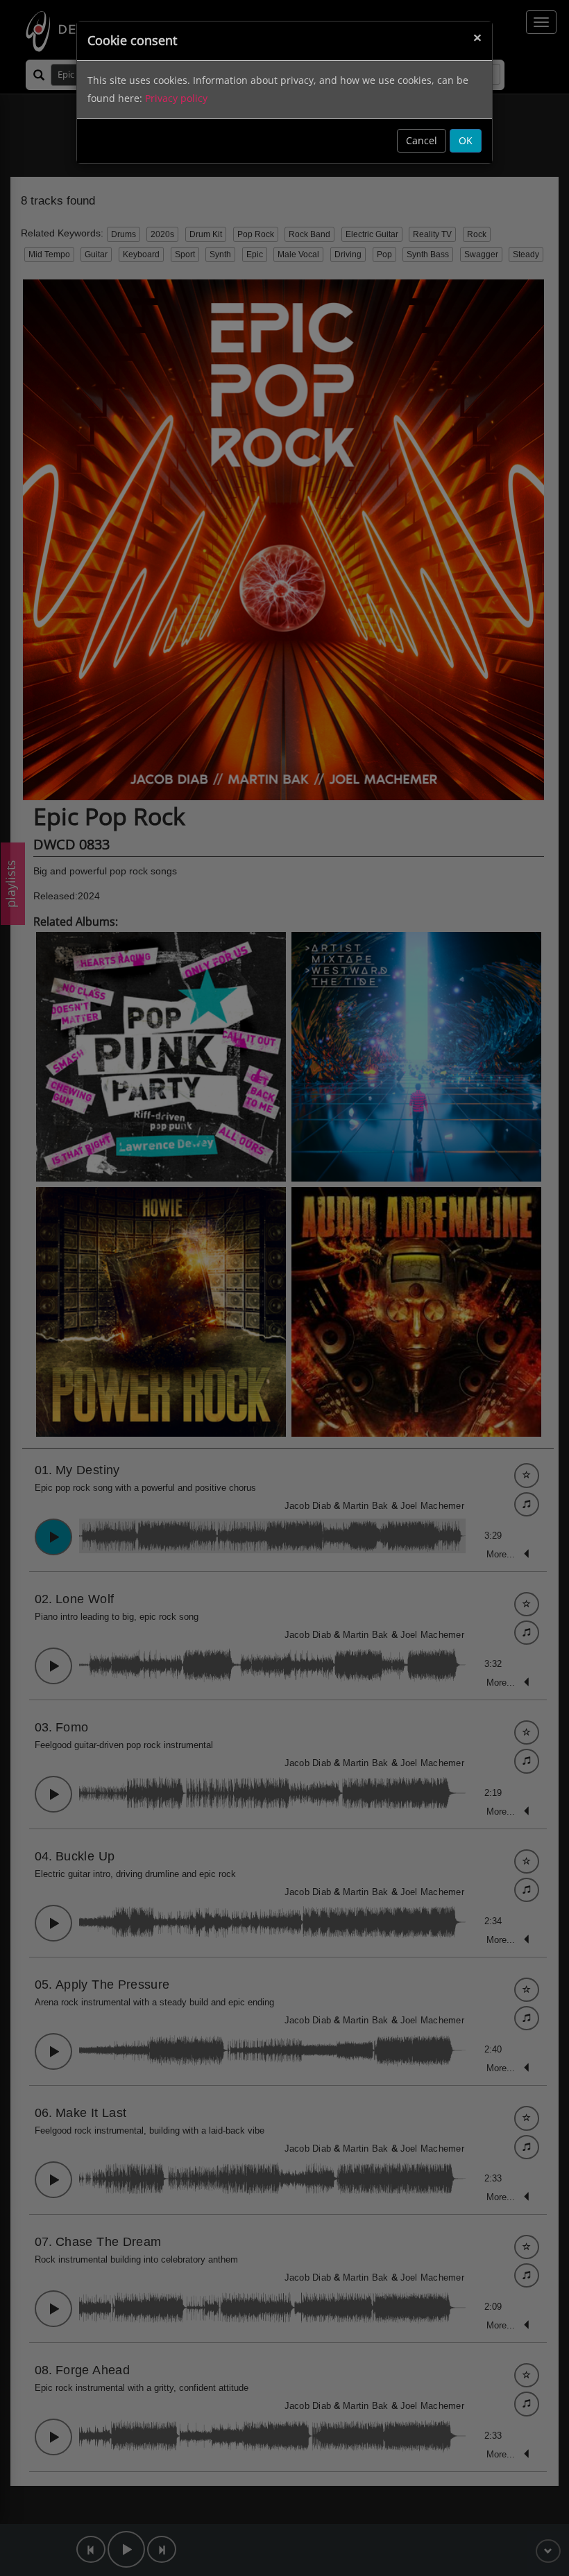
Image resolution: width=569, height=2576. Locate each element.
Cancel (422, 140)
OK (466, 140)
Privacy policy (176, 98)
